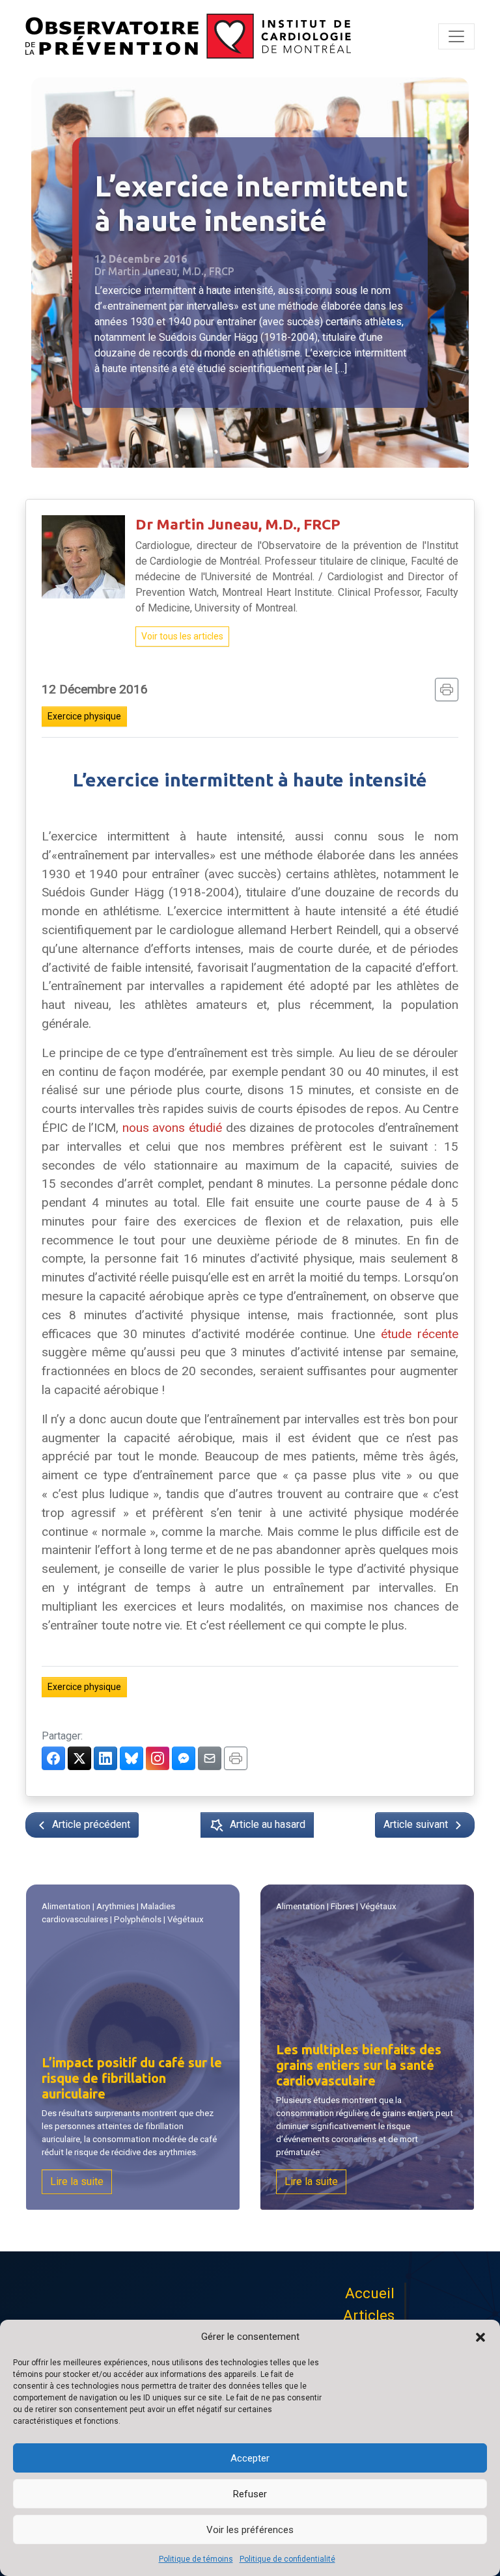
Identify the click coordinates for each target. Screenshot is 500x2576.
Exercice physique (84, 716)
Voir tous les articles (182, 636)
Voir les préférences (250, 2530)
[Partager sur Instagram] (158, 1758)
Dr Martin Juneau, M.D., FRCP (238, 524)
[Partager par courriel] (210, 1758)
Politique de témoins (196, 2559)
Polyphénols (138, 1919)
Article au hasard (268, 1824)
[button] (480, 2337)
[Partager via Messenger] (184, 1758)
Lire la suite (77, 2181)
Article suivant (417, 1824)
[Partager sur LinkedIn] (105, 1758)
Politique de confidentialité (287, 2559)
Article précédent (90, 1824)
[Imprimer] (447, 690)
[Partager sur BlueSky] (132, 1758)
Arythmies (116, 1906)
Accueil (370, 2293)
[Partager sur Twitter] (79, 1758)
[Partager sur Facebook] (53, 1758)
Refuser (250, 2494)
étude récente (420, 1334)
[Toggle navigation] (456, 36)
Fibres (342, 1906)
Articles (369, 2315)
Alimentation (66, 1906)
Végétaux (186, 1919)
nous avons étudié (172, 1128)
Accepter (250, 2458)
